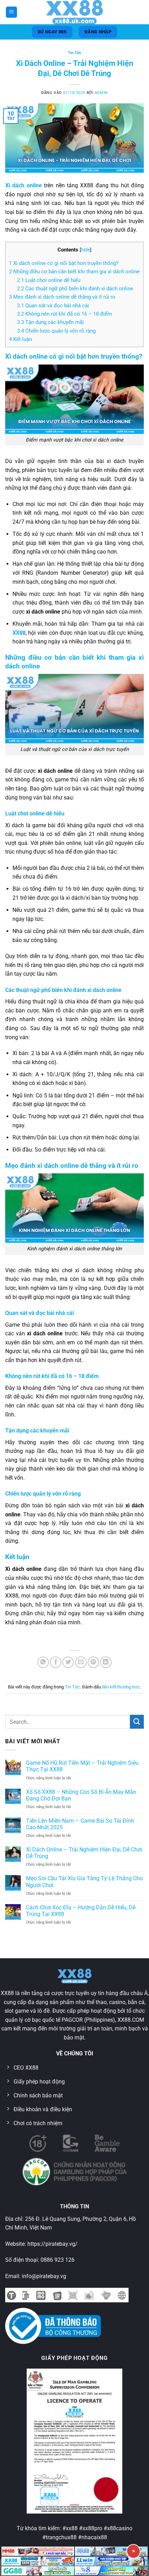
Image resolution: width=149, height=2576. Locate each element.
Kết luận (20, 339)
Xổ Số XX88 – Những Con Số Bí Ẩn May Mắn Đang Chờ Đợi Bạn (81, 1795)
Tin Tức (75, 53)
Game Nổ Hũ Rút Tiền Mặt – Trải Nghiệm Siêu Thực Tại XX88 (82, 1766)
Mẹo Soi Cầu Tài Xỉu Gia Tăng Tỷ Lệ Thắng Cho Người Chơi (84, 1882)
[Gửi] (137, 1722)
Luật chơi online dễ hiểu (49, 280)
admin (101, 93)
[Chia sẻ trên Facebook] (56, 1662)
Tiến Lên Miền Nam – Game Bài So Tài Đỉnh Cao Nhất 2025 (80, 1824)
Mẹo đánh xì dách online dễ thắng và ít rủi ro (62, 297)
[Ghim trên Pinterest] (93, 1662)
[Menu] (11, 12)
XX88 (19, 633)
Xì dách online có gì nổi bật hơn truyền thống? (64, 263)
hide (86, 250)
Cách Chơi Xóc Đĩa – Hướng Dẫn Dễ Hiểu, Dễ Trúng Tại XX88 (81, 1911)
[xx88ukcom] (74, 12)
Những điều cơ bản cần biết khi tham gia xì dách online (74, 272)
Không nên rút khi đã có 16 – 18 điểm (64, 314)
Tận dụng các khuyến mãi (50, 322)
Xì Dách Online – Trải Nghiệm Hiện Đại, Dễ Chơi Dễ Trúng (84, 1853)
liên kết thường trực (121, 1687)
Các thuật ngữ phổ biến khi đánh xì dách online (75, 289)
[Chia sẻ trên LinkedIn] (106, 1662)
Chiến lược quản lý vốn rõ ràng (56, 331)
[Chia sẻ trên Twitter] (68, 1662)
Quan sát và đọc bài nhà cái (53, 306)
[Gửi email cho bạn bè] (81, 1662)
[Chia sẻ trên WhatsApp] (43, 1662)
